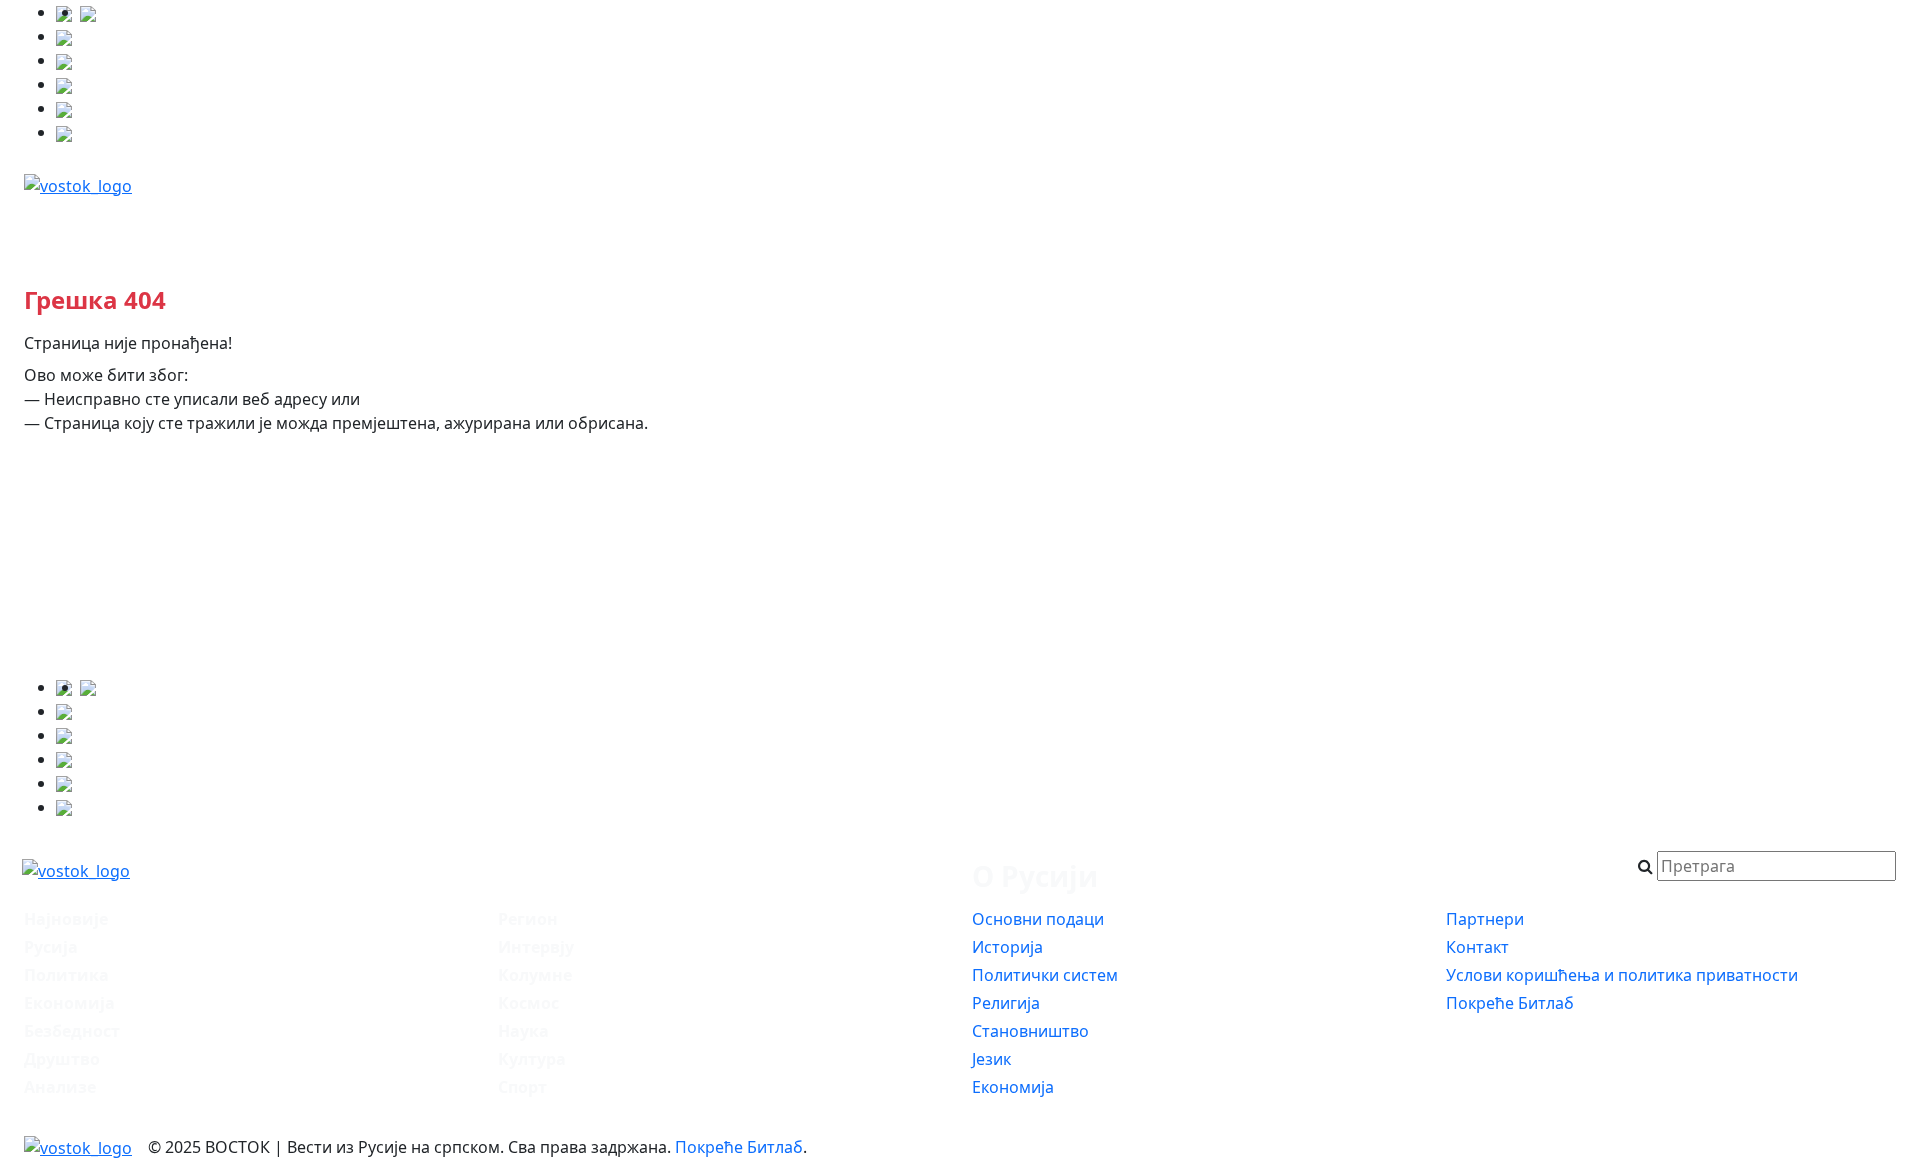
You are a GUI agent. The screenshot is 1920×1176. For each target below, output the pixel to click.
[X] (64, 36)
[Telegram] (64, 132)
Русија (250, 226)
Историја (1007, 947)
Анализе (1137, 226)
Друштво (865, 226)
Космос (1562, 226)
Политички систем (1045, 975)
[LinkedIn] (64, 108)
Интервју (1281, 226)
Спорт (522, 1087)
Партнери (1485, 919)
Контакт (1477, 947)
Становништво (1030, 1031)
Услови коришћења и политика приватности (1622, 975)
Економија (711, 226)
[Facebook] (88, 12)
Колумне (1425, 226)
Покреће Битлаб (1510, 1003)
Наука (1687, 226)
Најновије (111, 226)
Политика (388, 226)
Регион (1002, 226)
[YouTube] (64, 60)
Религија (1006, 1003)
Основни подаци (1038, 919)
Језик (991, 1059)
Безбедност (549, 226)
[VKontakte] (64, 84)
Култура (1817, 226)
